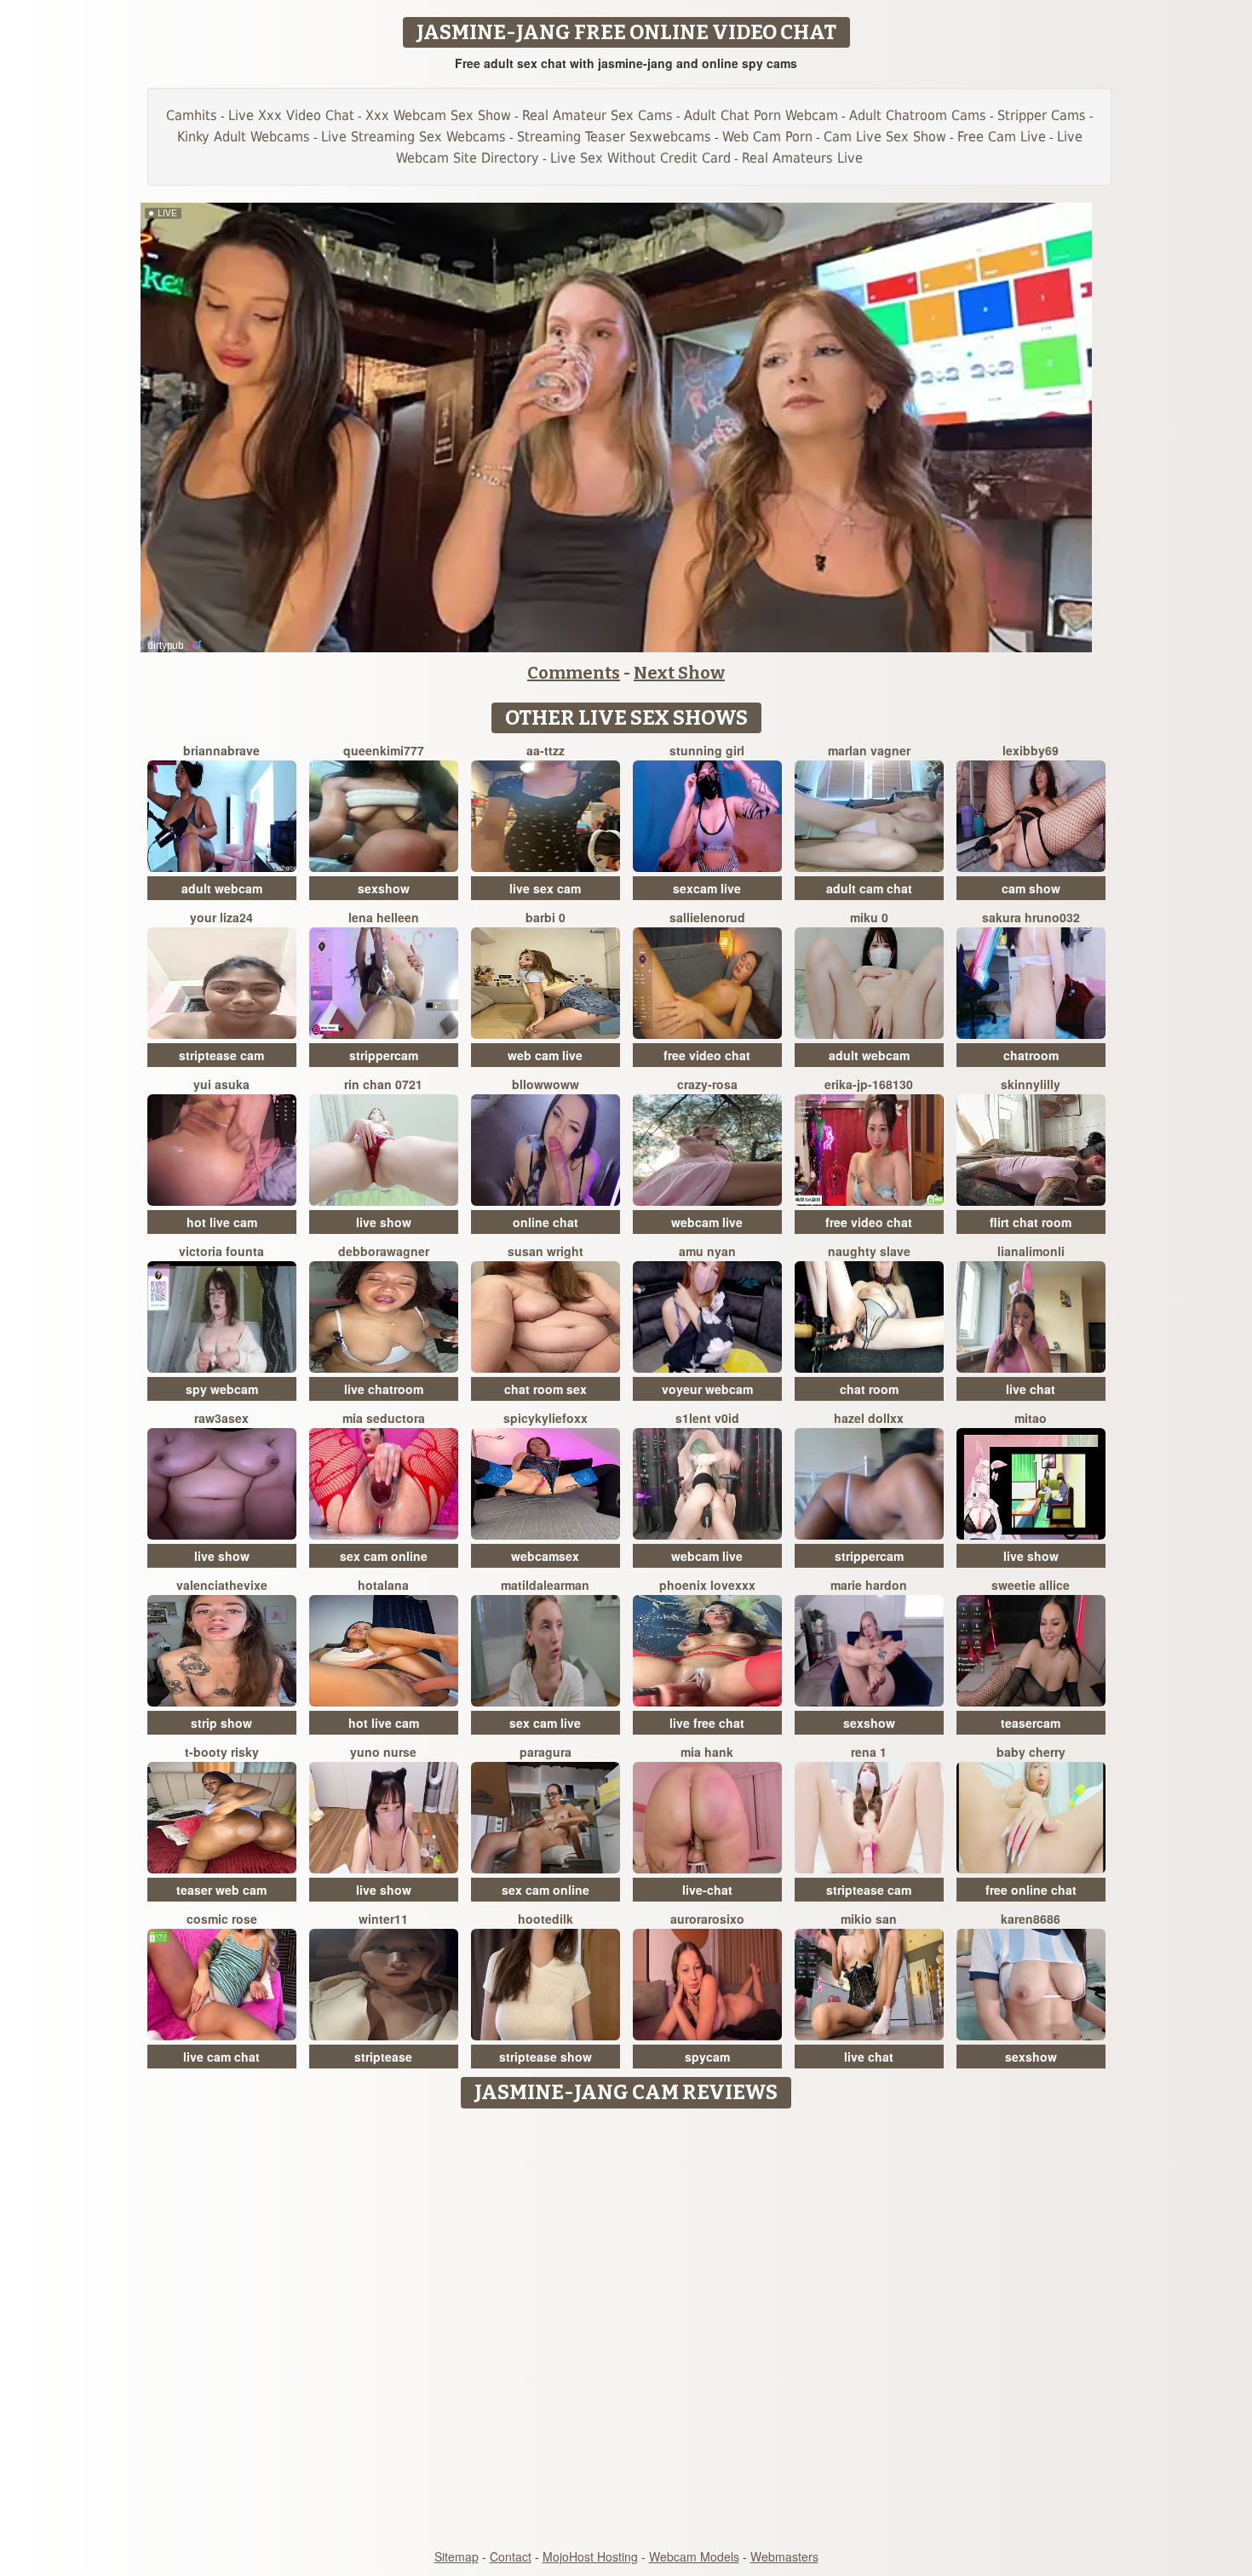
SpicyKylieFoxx (546, 1418)
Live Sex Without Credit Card (640, 158)
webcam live (707, 1222)
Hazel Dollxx (869, 1418)
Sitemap (457, 2556)
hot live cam (222, 1222)
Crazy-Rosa (707, 1084)
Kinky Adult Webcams (244, 137)
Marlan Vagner (869, 750)
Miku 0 (869, 917)
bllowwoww (546, 1084)
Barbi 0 (546, 917)
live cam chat (221, 2057)
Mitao (1031, 1418)
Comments (574, 673)
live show (384, 1222)
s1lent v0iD (707, 1418)
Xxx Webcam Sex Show (438, 115)
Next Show (679, 673)
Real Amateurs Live (802, 158)
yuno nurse (383, 1752)
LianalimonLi (1031, 1251)
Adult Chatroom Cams (918, 115)
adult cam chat (869, 888)
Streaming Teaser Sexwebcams (614, 137)
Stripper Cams (1042, 115)
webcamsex (545, 1556)
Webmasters (784, 2556)
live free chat (707, 1723)
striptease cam (221, 1055)
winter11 (383, 1919)
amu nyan (707, 1251)
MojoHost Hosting (590, 2556)
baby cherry (1031, 1752)
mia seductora (384, 1418)
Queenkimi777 (384, 750)
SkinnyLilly (1031, 1084)
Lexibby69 (1031, 750)
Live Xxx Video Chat (291, 115)
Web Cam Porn (767, 137)
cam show (1031, 888)
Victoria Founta (221, 1251)
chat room (869, 1389)
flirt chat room (1031, 1222)
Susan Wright (546, 1251)
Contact (511, 2556)
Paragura (546, 1752)
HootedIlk (546, 1919)
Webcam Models (694, 2556)
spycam (707, 2057)
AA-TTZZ (546, 750)
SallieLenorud (707, 917)
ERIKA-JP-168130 (869, 1084)
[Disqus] (626, 2330)
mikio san (869, 1919)
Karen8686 (1031, 1919)
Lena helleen (384, 917)
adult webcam (222, 888)
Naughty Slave (869, 1251)
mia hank (707, 1752)
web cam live (545, 1055)
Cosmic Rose (222, 1919)
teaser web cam (221, 1890)
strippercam (384, 1055)
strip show (221, 1723)
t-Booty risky (222, 1752)
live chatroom (384, 1389)
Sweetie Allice (1031, 1585)
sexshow (384, 888)
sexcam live (707, 888)
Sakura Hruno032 (1031, 917)
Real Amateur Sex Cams (597, 115)
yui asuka (221, 1084)
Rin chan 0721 (383, 1084)
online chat (546, 1222)
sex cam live (545, 1723)
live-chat (707, 1890)
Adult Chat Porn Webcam (761, 115)
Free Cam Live (1002, 137)
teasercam (1031, 1723)
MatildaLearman (545, 1585)
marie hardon (869, 1585)
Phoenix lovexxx (707, 1585)
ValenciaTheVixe (222, 1585)
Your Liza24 (221, 917)
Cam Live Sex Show (885, 137)
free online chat (1031, 1890)
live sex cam (545, 888)
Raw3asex (221, 1418)
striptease (383, 2057)
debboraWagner (384, 1251)
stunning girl (707, 750)
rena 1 (869, 1752)
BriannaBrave (221, 750)
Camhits (192, 115)
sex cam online (384, 1556)
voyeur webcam (707, 1389)
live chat (1031, 1389)
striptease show (546, 2057)
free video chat (707, 1055)
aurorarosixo (707, 1919)
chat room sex (546, 1389)
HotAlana (383, 1585)
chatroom (1031, 1055)
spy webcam (222, 1389)
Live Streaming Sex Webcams (414, 137)
